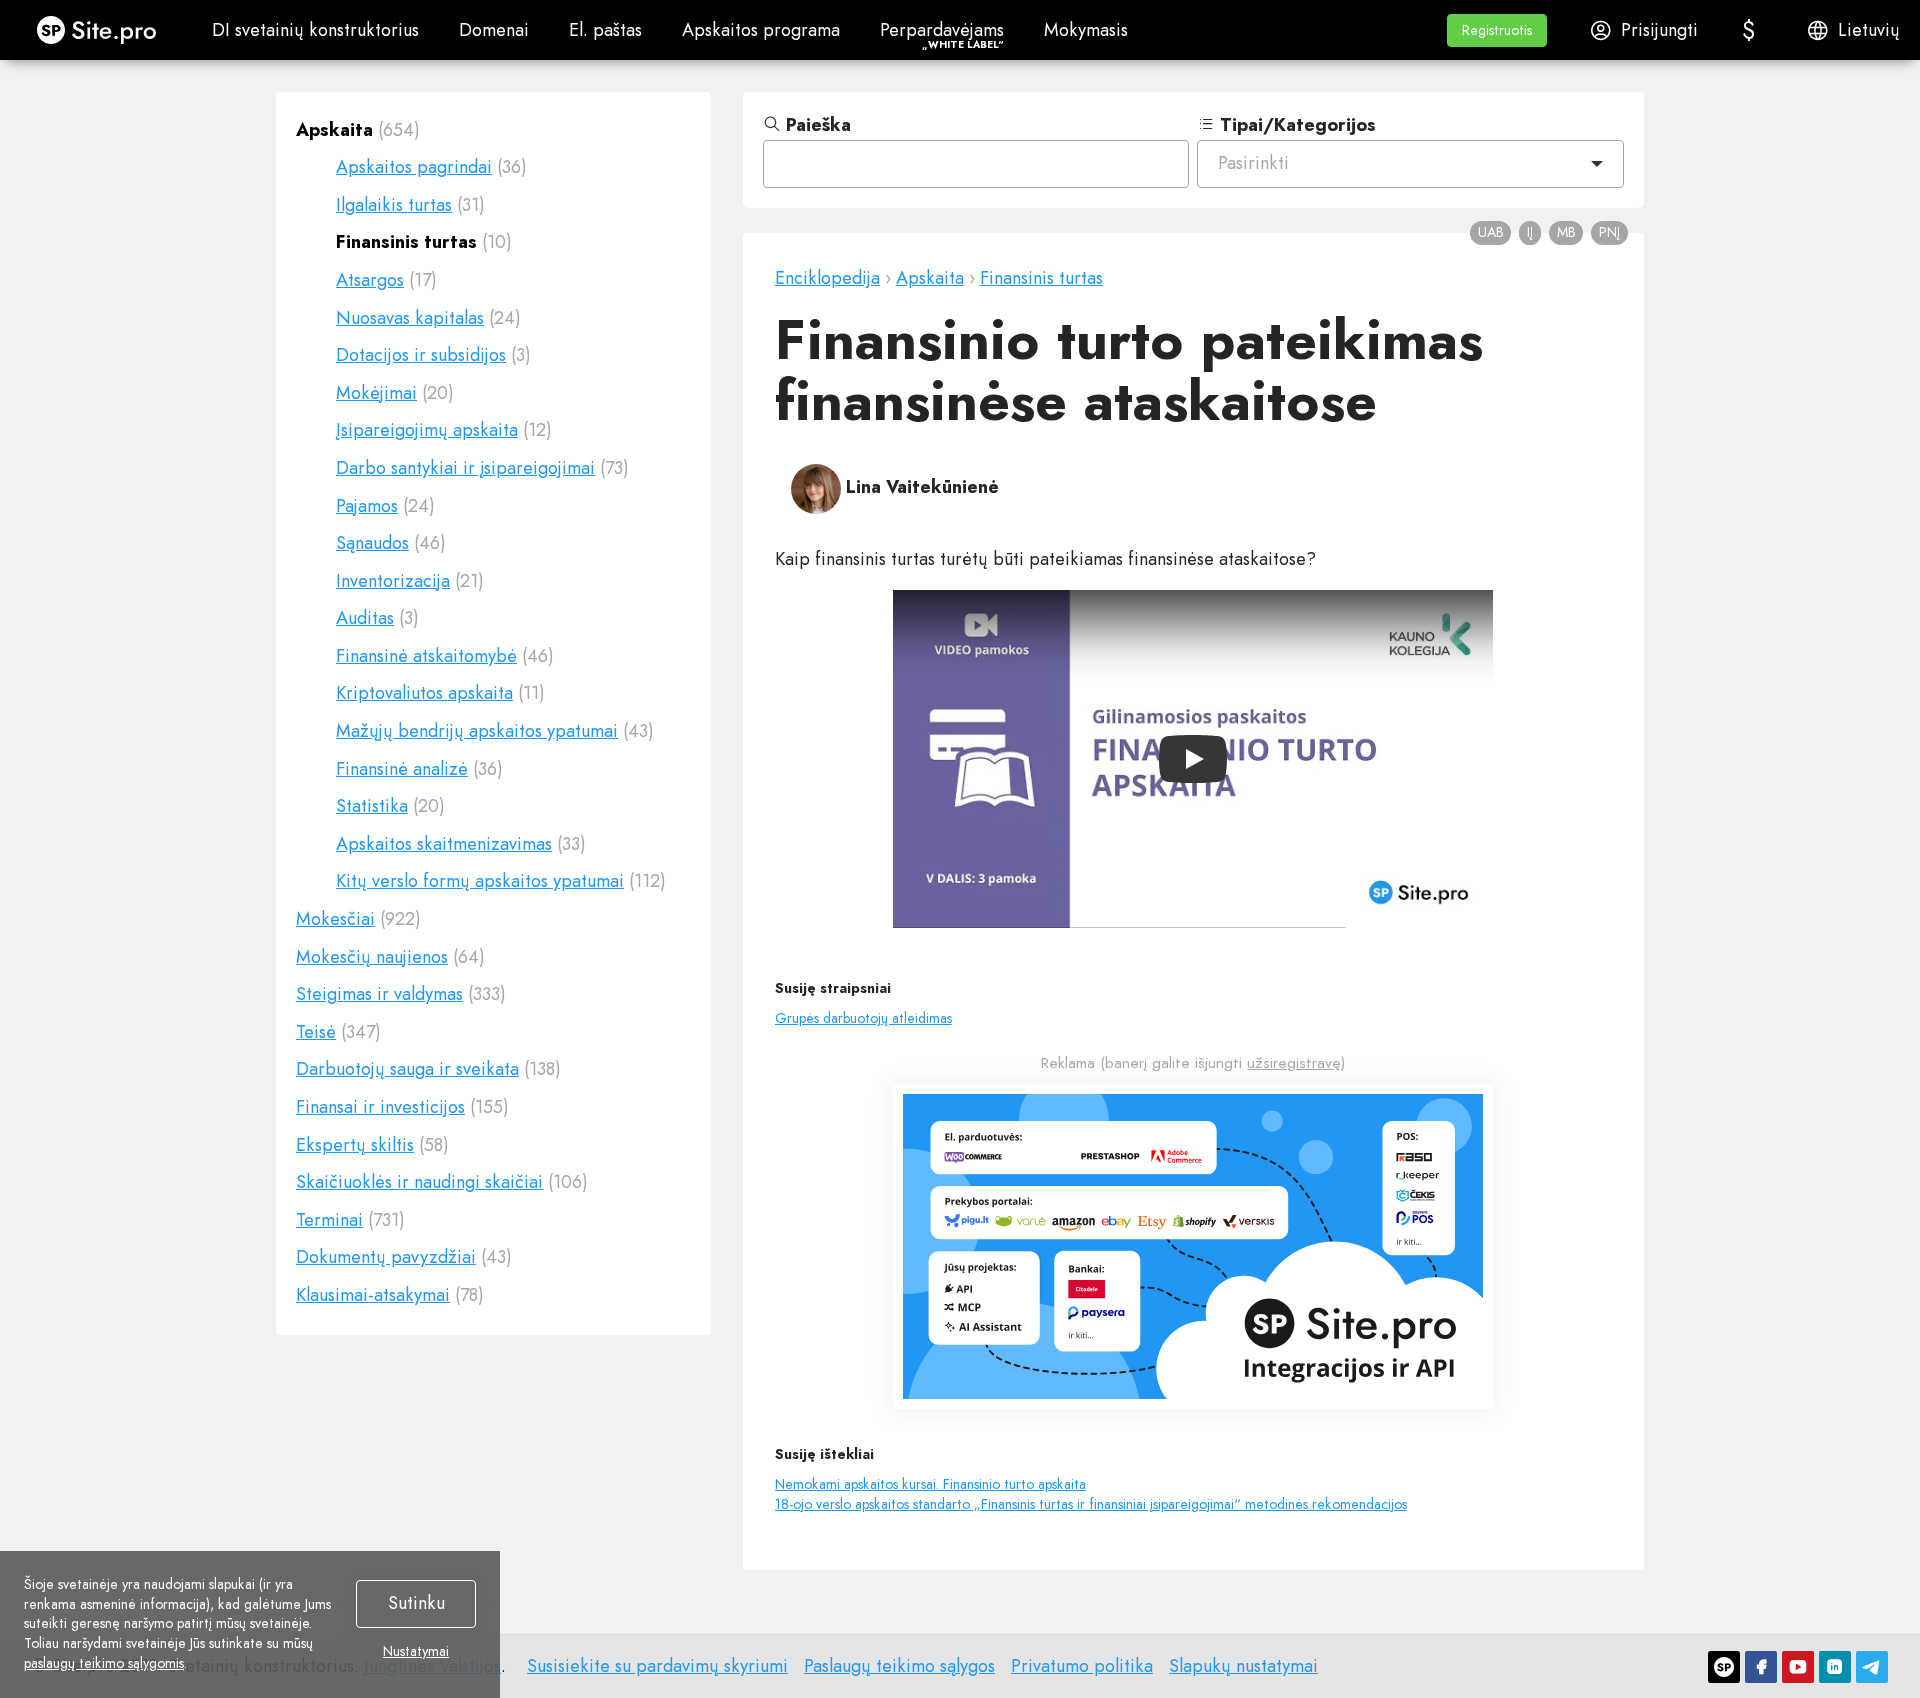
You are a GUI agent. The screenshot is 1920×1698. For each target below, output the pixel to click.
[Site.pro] (1724, 1667)
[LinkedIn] (1835, 1667)
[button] (1497, 30)
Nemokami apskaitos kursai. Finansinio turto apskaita (930, 1484)
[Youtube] (1798, 1667)
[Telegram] (1872, 1667)
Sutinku (416, 1603)
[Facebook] (1761, 1667)
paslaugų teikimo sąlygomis (104, 1663)
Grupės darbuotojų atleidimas (863, 1018)
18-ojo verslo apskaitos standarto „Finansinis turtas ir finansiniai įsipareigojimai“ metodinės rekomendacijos (1091, 1504)
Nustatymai (416, 1652)
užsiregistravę (1294, 1063)
